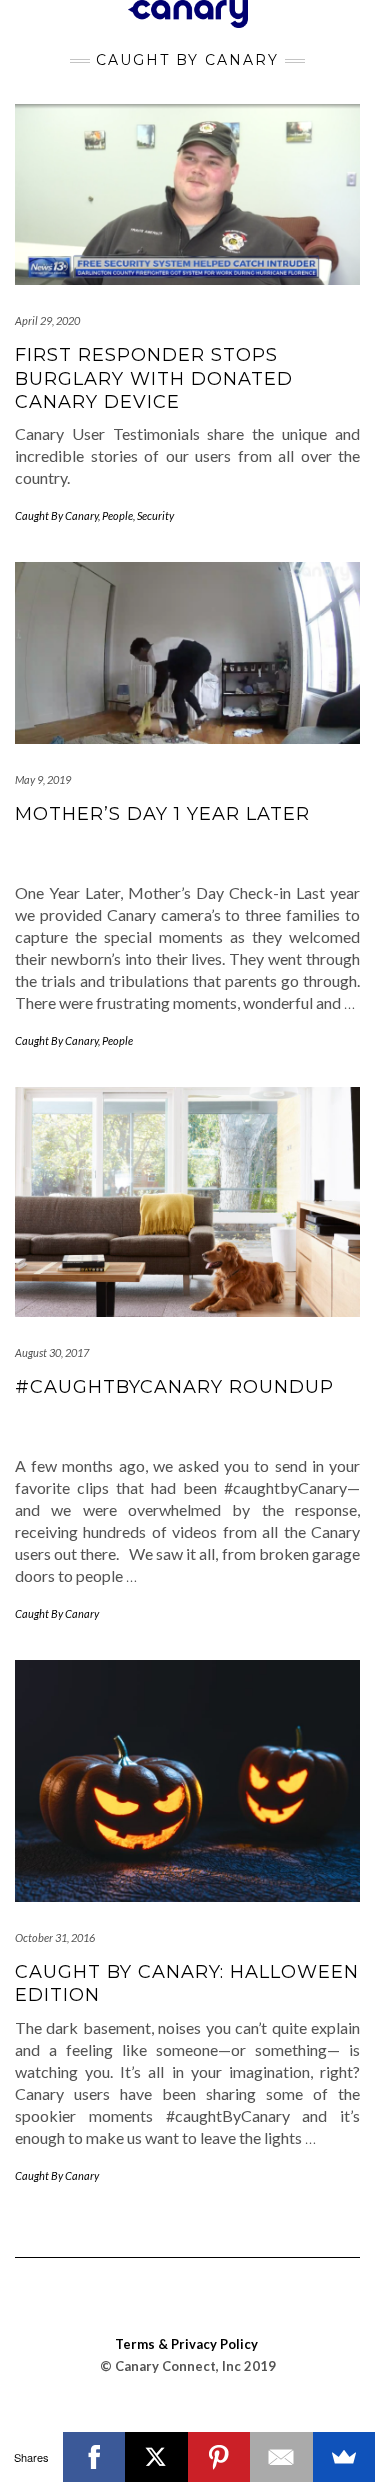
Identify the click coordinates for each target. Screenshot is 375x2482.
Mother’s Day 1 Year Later (162, 814)
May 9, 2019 (43, 779)
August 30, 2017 (52, 1352)
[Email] (281, 2457)
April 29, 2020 (47, 320)
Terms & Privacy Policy (186, 2344)
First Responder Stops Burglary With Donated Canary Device (154, 378)
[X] (156, 2457)
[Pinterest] (219, 2457)
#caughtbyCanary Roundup (174, 1387)
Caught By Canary (56, 515)
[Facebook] (94, 2457)
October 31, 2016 (55, 1937)
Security (155, 515)
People (117, 515)
